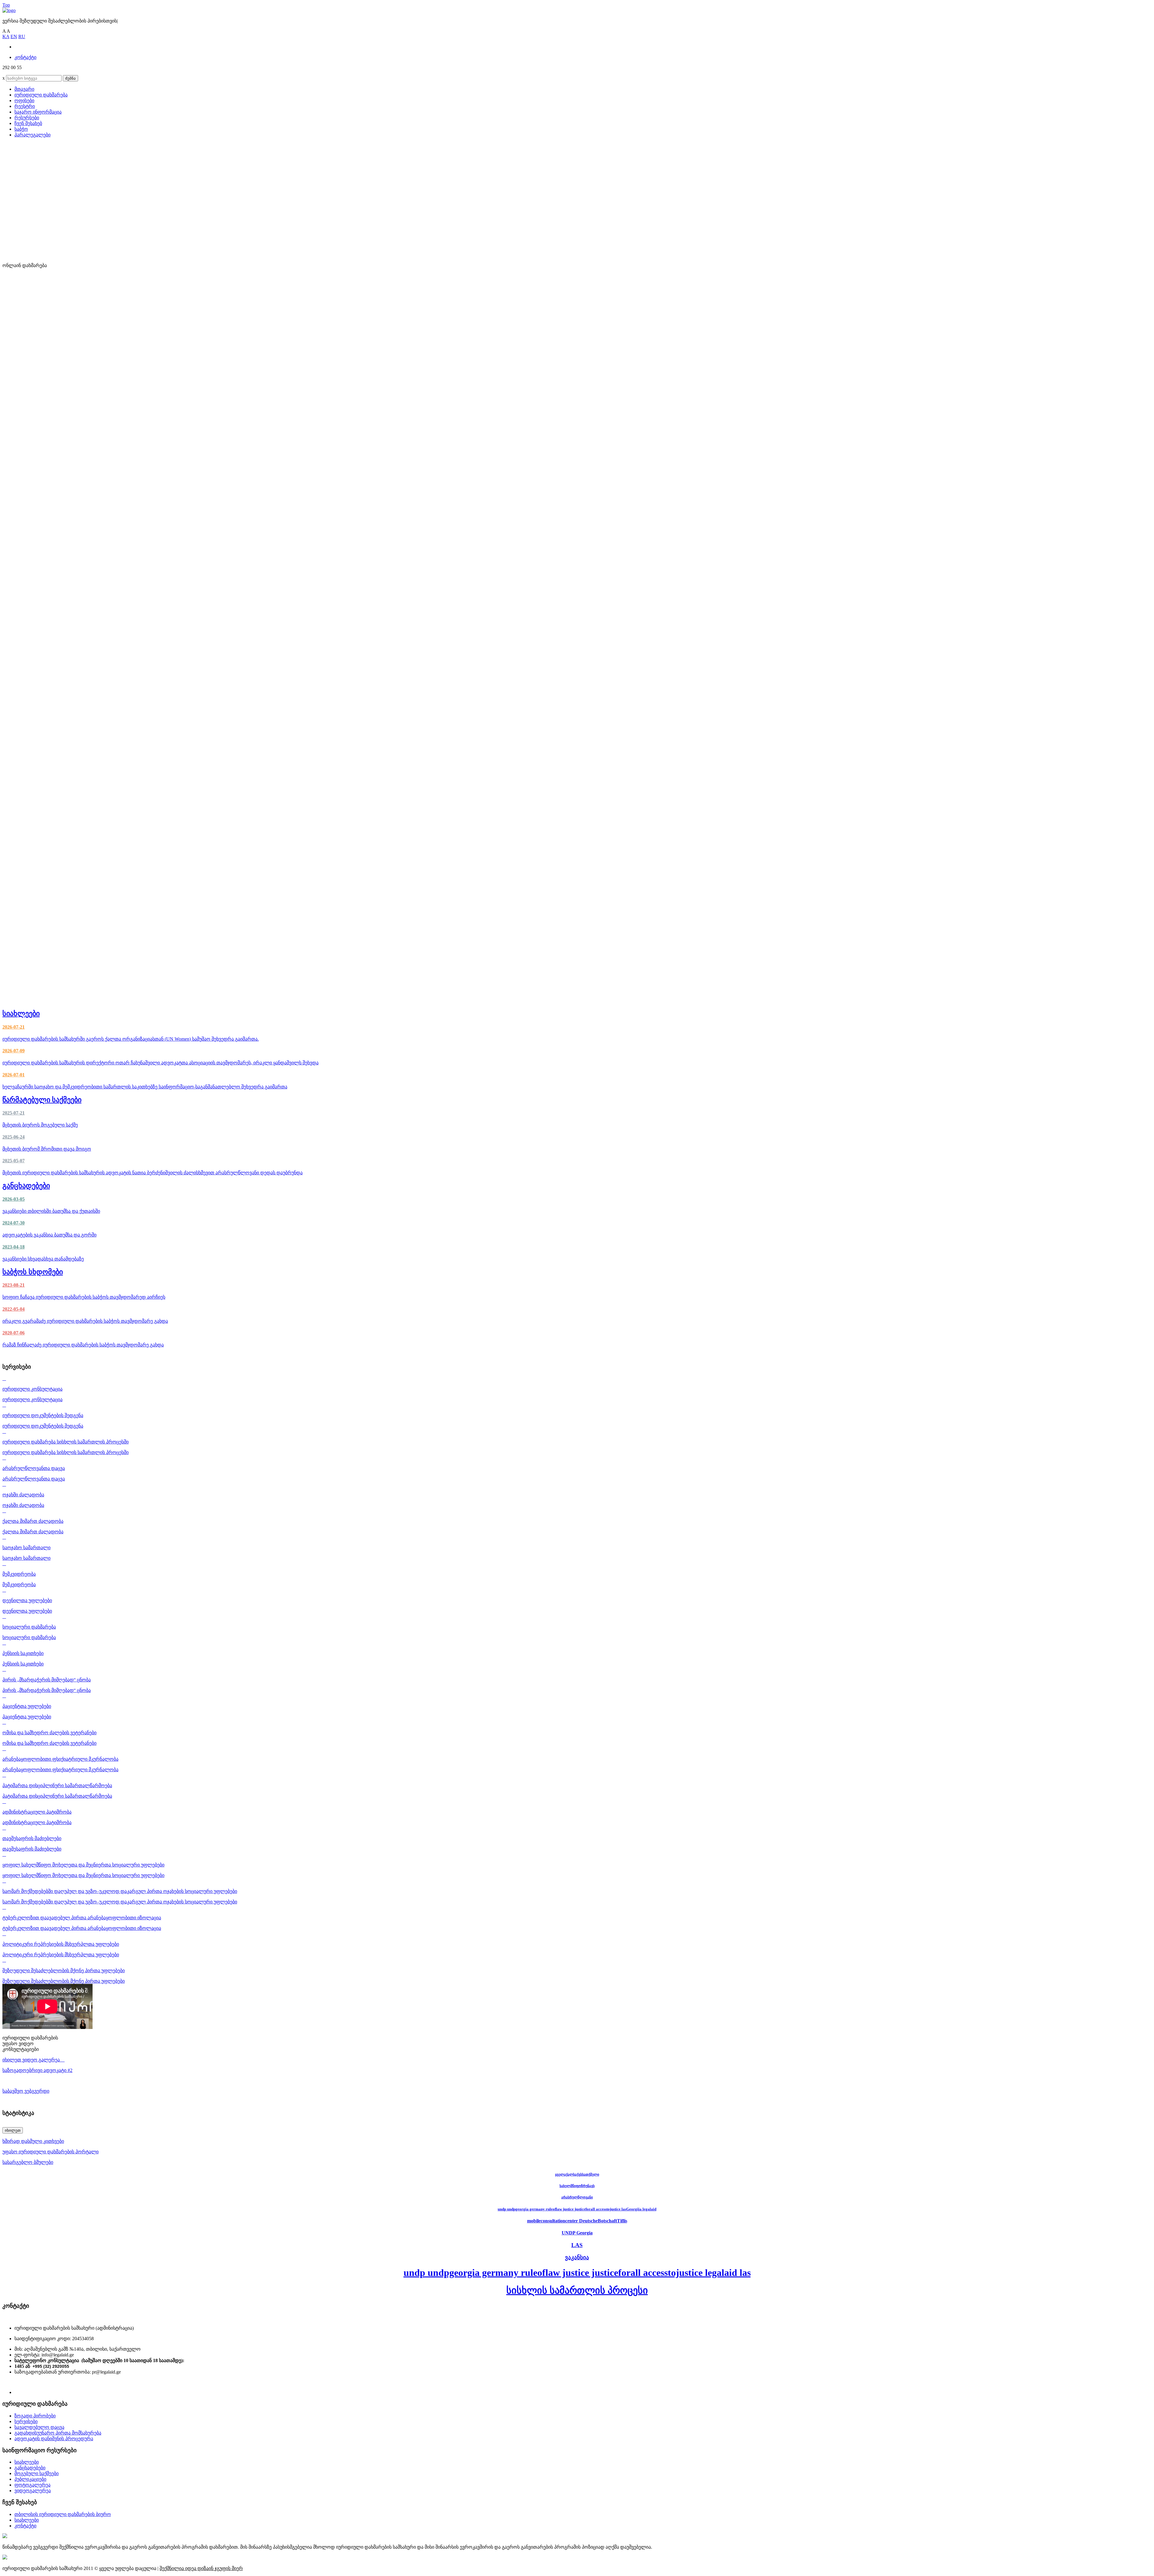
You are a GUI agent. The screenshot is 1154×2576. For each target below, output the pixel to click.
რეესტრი (25, 106)
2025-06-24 (14, 1137)
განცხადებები (26, 1186)
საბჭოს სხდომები (33, 1272)
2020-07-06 (14, 1333)
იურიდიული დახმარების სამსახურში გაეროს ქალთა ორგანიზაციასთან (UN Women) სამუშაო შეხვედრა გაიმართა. (131, 1039)
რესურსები (27, 118)
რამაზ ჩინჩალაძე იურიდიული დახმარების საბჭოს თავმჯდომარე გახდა (83, 1345)
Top (6, 5)
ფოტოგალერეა (32, 2485)
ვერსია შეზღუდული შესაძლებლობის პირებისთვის (60, 21)
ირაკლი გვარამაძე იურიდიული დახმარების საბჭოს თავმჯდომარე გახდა (85, 1321)
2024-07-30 (14, 1223)
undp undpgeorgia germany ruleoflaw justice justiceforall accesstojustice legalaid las (577, 2273)
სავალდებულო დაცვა (39, 2427)
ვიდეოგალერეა (33, 2491)
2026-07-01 (14, 1075)
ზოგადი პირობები (35, 2416)
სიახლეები (21, 1014)
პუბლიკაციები (30, 2479)
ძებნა (70, 78)
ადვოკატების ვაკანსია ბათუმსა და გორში (49, 1235)
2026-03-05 (14, 1199)
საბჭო (21, 129)
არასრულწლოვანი (577, 2197)
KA (6, 36)
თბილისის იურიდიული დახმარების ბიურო (63, 2514)
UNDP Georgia (577, 2233)
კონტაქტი (25, 57)
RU (22, 36)
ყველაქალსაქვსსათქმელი (577, 2174)
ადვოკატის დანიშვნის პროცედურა (54, 2439)
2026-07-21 (14, 1027)
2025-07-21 (14, 1113)
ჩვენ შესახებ (28, 123)
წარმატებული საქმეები (42, 1100)
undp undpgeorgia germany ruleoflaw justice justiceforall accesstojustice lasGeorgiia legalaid (577, 2209)
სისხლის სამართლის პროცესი (577, 2290)
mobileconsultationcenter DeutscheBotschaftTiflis (577, 2221)
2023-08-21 (14, 1285)
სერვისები (26, 2421)
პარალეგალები (32, 135)
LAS (577, 2245)
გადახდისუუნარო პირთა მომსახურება (58, 2433)
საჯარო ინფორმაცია (38, 112)
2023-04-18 (14, 1247)
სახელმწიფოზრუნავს (577, 2186)
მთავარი (24, 89)
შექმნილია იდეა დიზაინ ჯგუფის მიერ (201, 2568)
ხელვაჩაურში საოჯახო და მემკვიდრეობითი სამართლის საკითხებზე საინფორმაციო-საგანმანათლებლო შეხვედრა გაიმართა (145, 1087)
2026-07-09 (14, 1051)
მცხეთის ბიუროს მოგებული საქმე (40, 1125)
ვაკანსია (577, 2257)
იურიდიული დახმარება (41, 95)
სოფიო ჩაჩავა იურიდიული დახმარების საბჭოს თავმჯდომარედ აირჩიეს (84, 1297)
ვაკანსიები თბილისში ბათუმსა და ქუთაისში (51, 1211)
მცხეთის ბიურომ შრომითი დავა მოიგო (47, 1149)
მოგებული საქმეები (37, 2473)
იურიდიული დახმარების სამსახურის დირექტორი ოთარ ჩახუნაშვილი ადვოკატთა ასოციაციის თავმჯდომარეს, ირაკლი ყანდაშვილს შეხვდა (160, 1063)
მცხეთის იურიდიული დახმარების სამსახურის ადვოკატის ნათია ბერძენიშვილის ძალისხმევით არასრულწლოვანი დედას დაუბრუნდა (153, 1173)
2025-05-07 (14, 1161)
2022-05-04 (14, 1309)
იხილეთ (13, 2130)
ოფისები (24, 100)
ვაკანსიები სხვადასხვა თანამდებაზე (43, 1259)
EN (14, 36)
